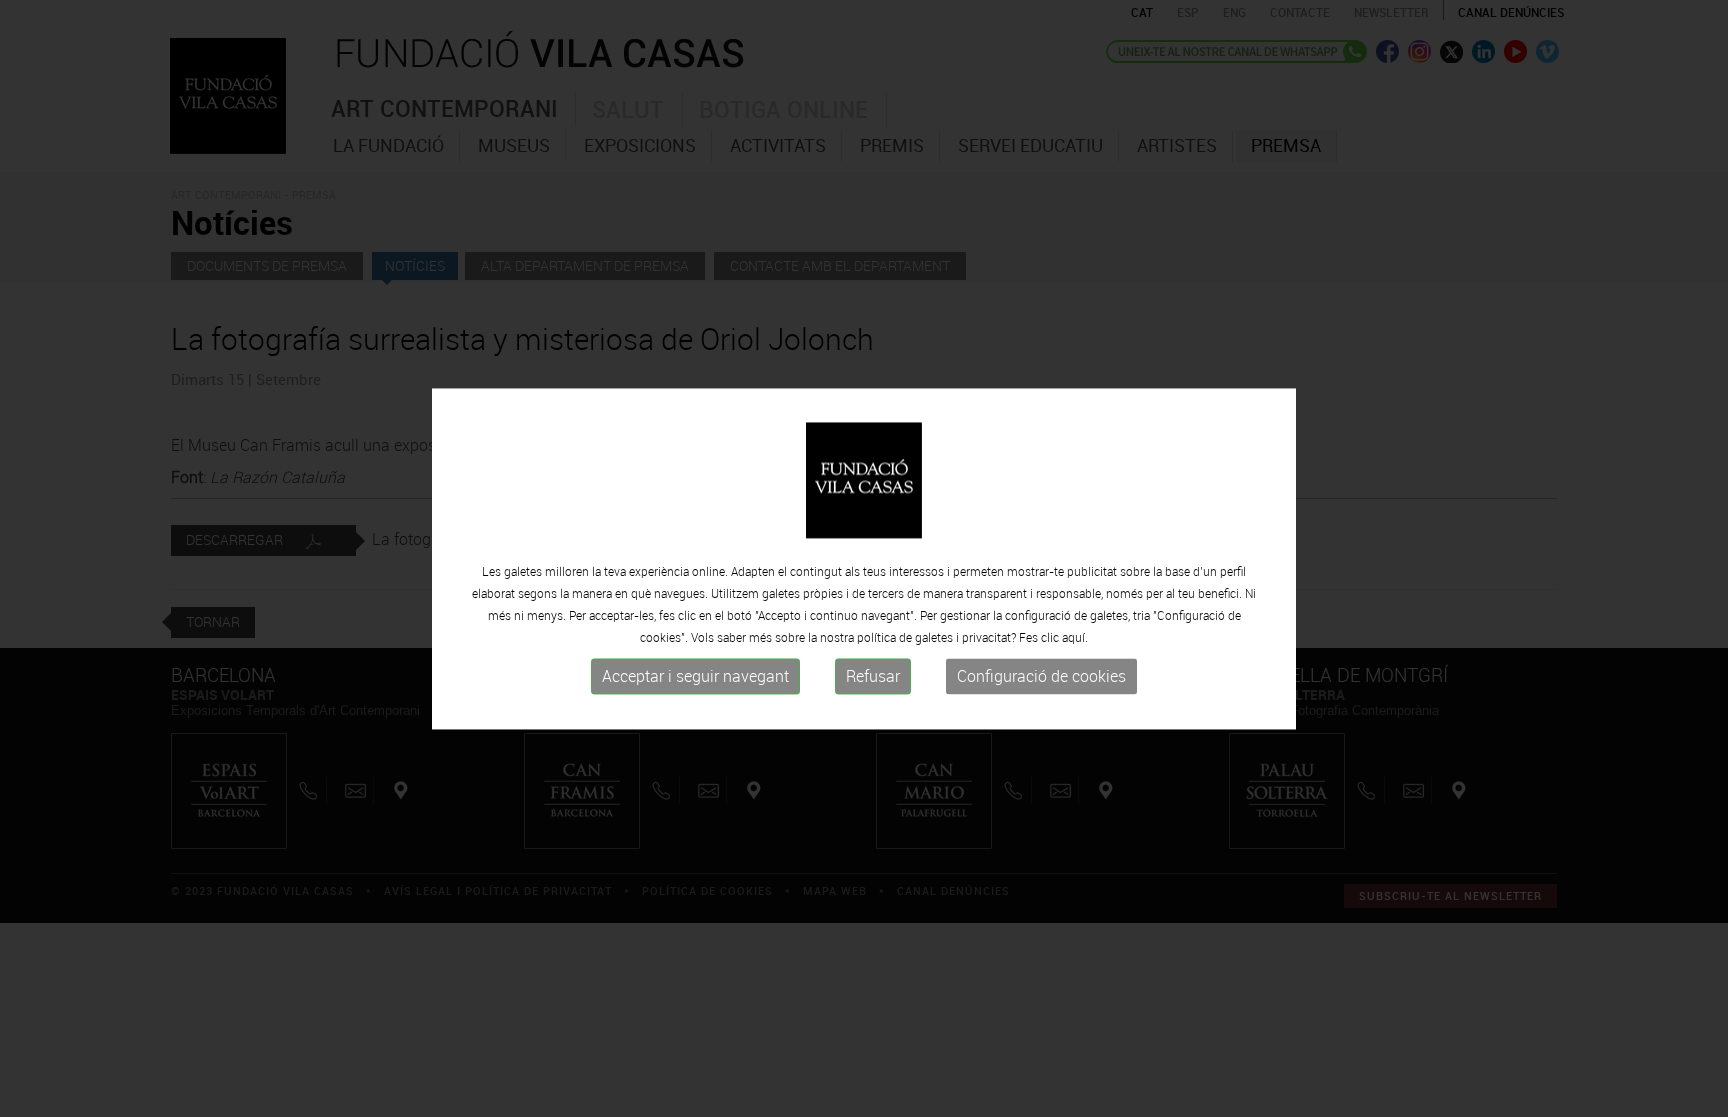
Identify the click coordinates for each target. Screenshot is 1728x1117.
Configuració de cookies (1041, 677)
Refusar (873, 677)
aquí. (1075, 638)
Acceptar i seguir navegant (695, 677)
